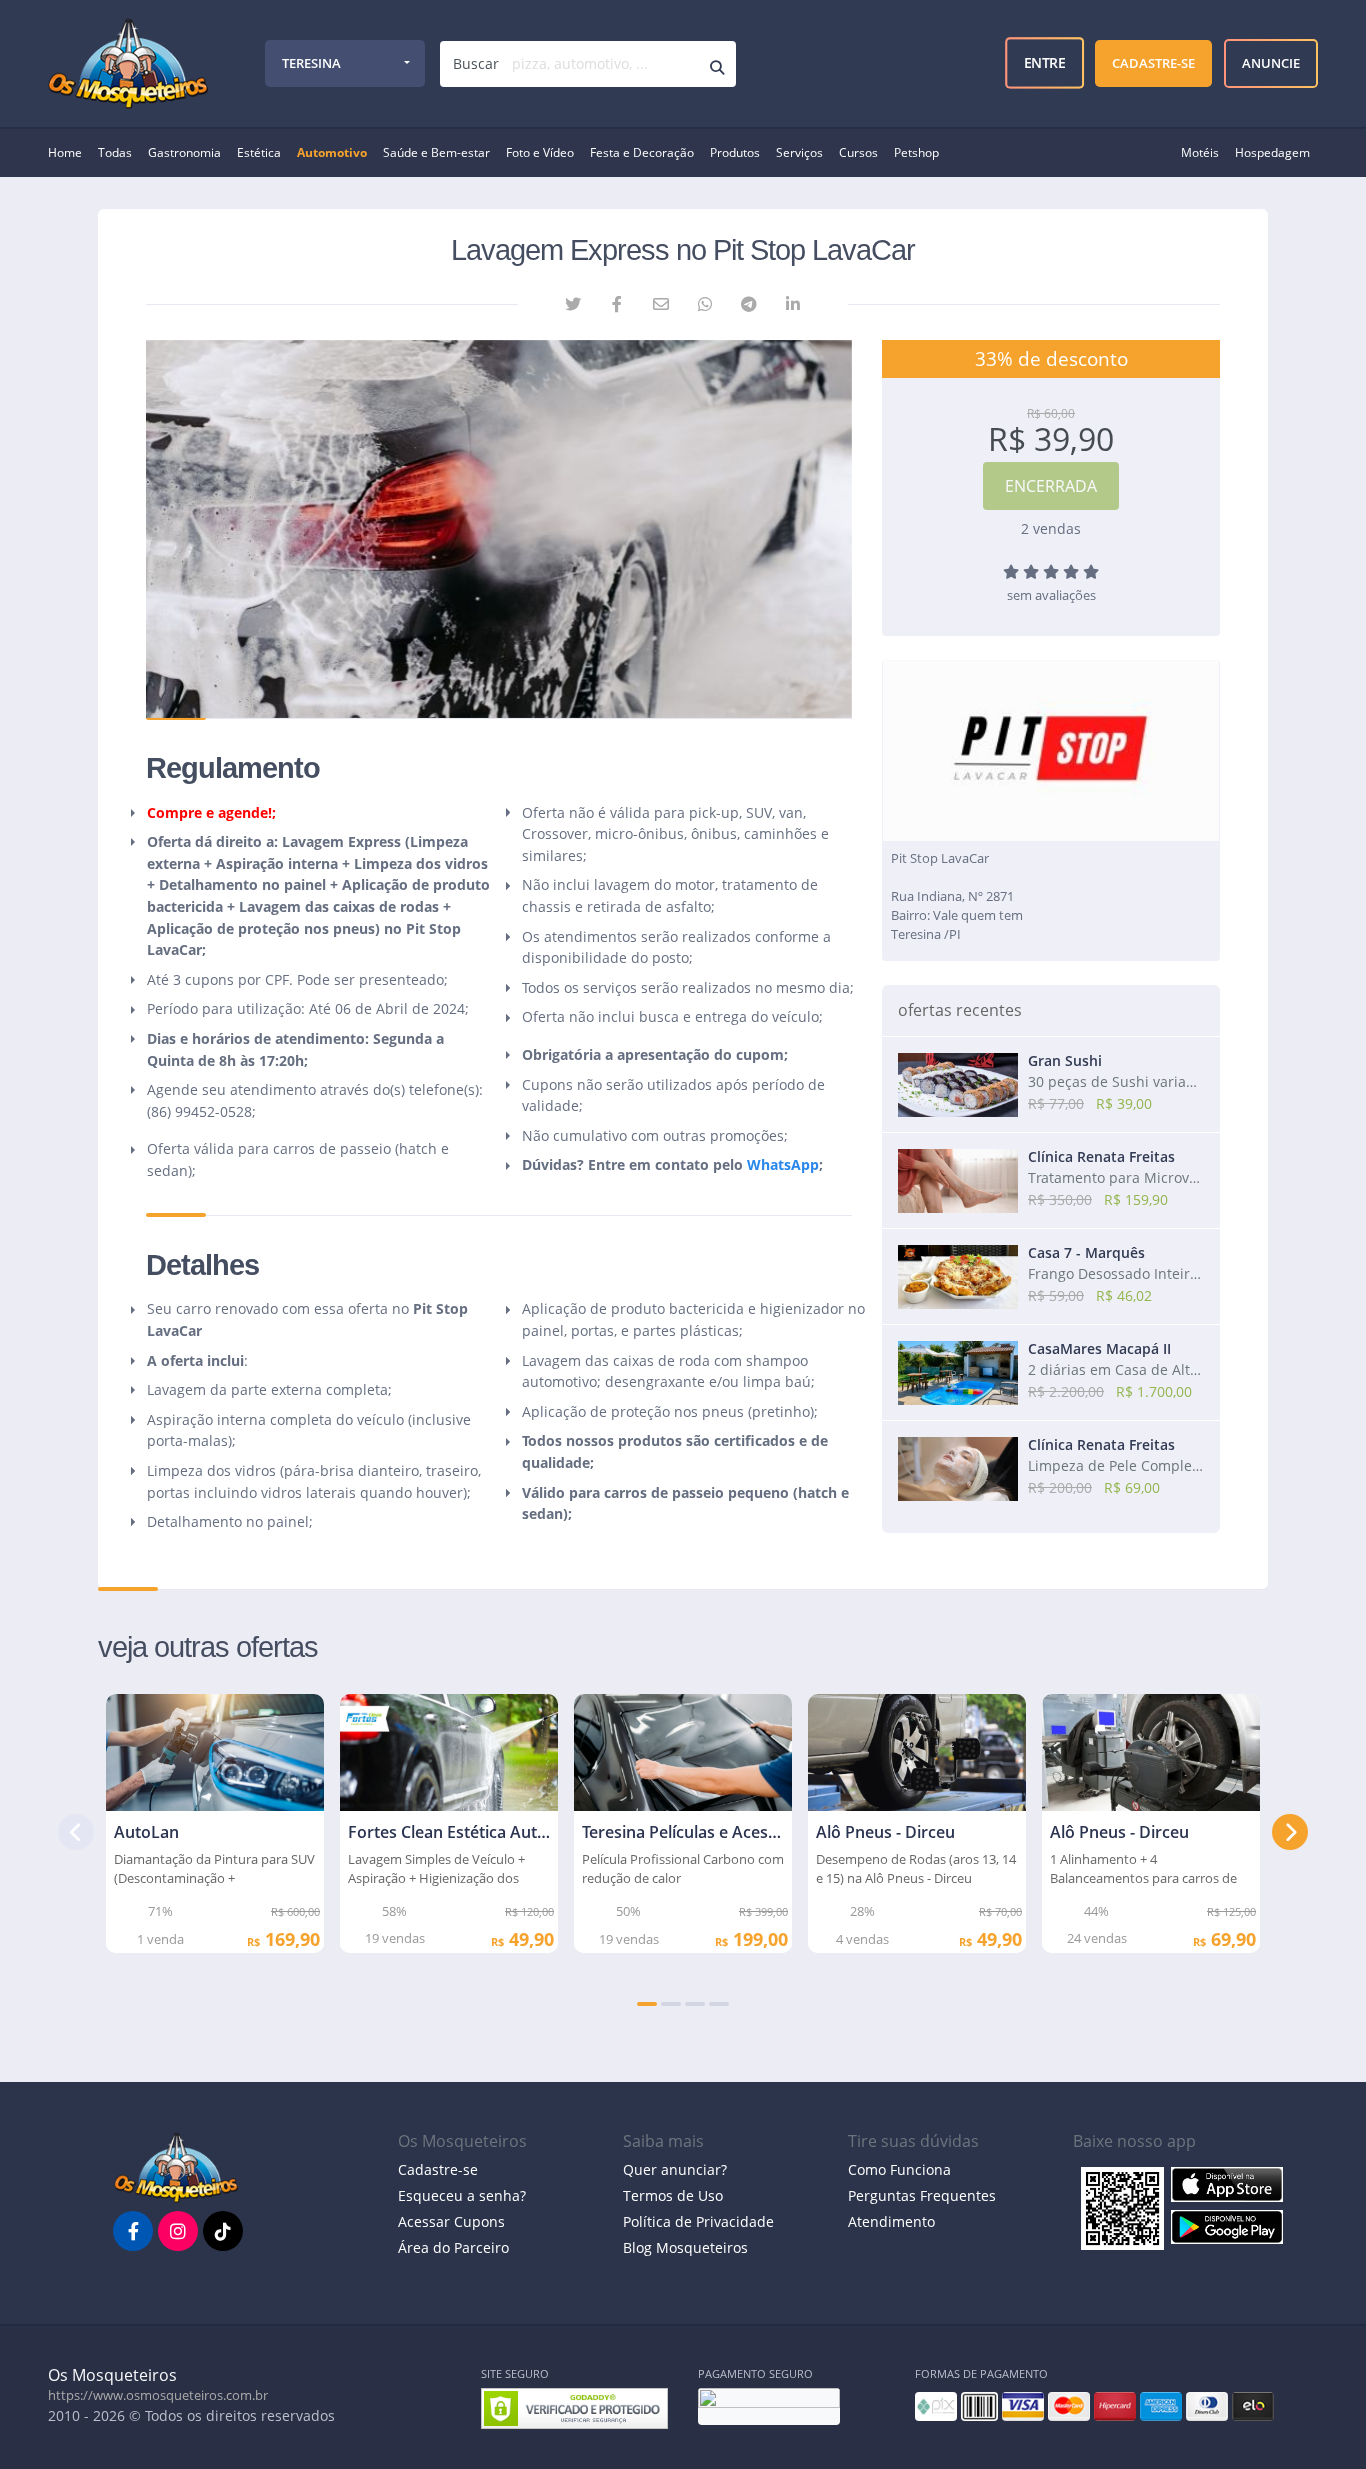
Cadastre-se (438, 2169)
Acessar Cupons (451, 2221)
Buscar (476, 63)
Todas (115, 152)
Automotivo (332, 152)
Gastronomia (184, 152)
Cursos (858, 152)
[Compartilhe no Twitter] (573, 304)
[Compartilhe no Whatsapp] (705, 304)
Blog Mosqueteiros (685, 2247)
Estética (259, 152)
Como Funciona (899, 2169)
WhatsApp (783, 1164)
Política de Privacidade (698, 2221)
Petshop (916, 152)
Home (65, 152)
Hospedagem (1272, 152)
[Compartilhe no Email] (661, 304)
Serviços (799, 152)
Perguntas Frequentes (922, 2195)
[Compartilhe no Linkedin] (793, 304)
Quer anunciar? (675, 2169)
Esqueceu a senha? (462, 2195)
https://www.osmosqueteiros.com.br (158, 2395)
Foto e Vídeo (540, 152)
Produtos (735, 152)
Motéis (1200, 152)
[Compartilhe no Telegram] (749, 304)
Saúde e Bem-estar (436, 152)
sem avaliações (1051, 595)
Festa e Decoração (642, 152)
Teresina (311, 63)
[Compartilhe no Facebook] (617, 304)
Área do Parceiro (453, 2247)
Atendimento (891, 2221)
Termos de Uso (673, 2195)
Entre (1045, 63)
